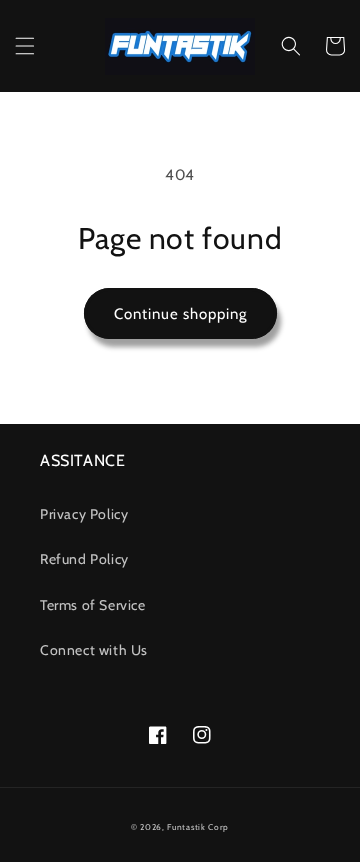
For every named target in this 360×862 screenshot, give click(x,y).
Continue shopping (180, 314)
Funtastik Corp (198, 827)
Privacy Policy (84, 514)
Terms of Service (93, 605)
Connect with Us (94, 650)
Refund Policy (84, 559)
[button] (25, 46)
